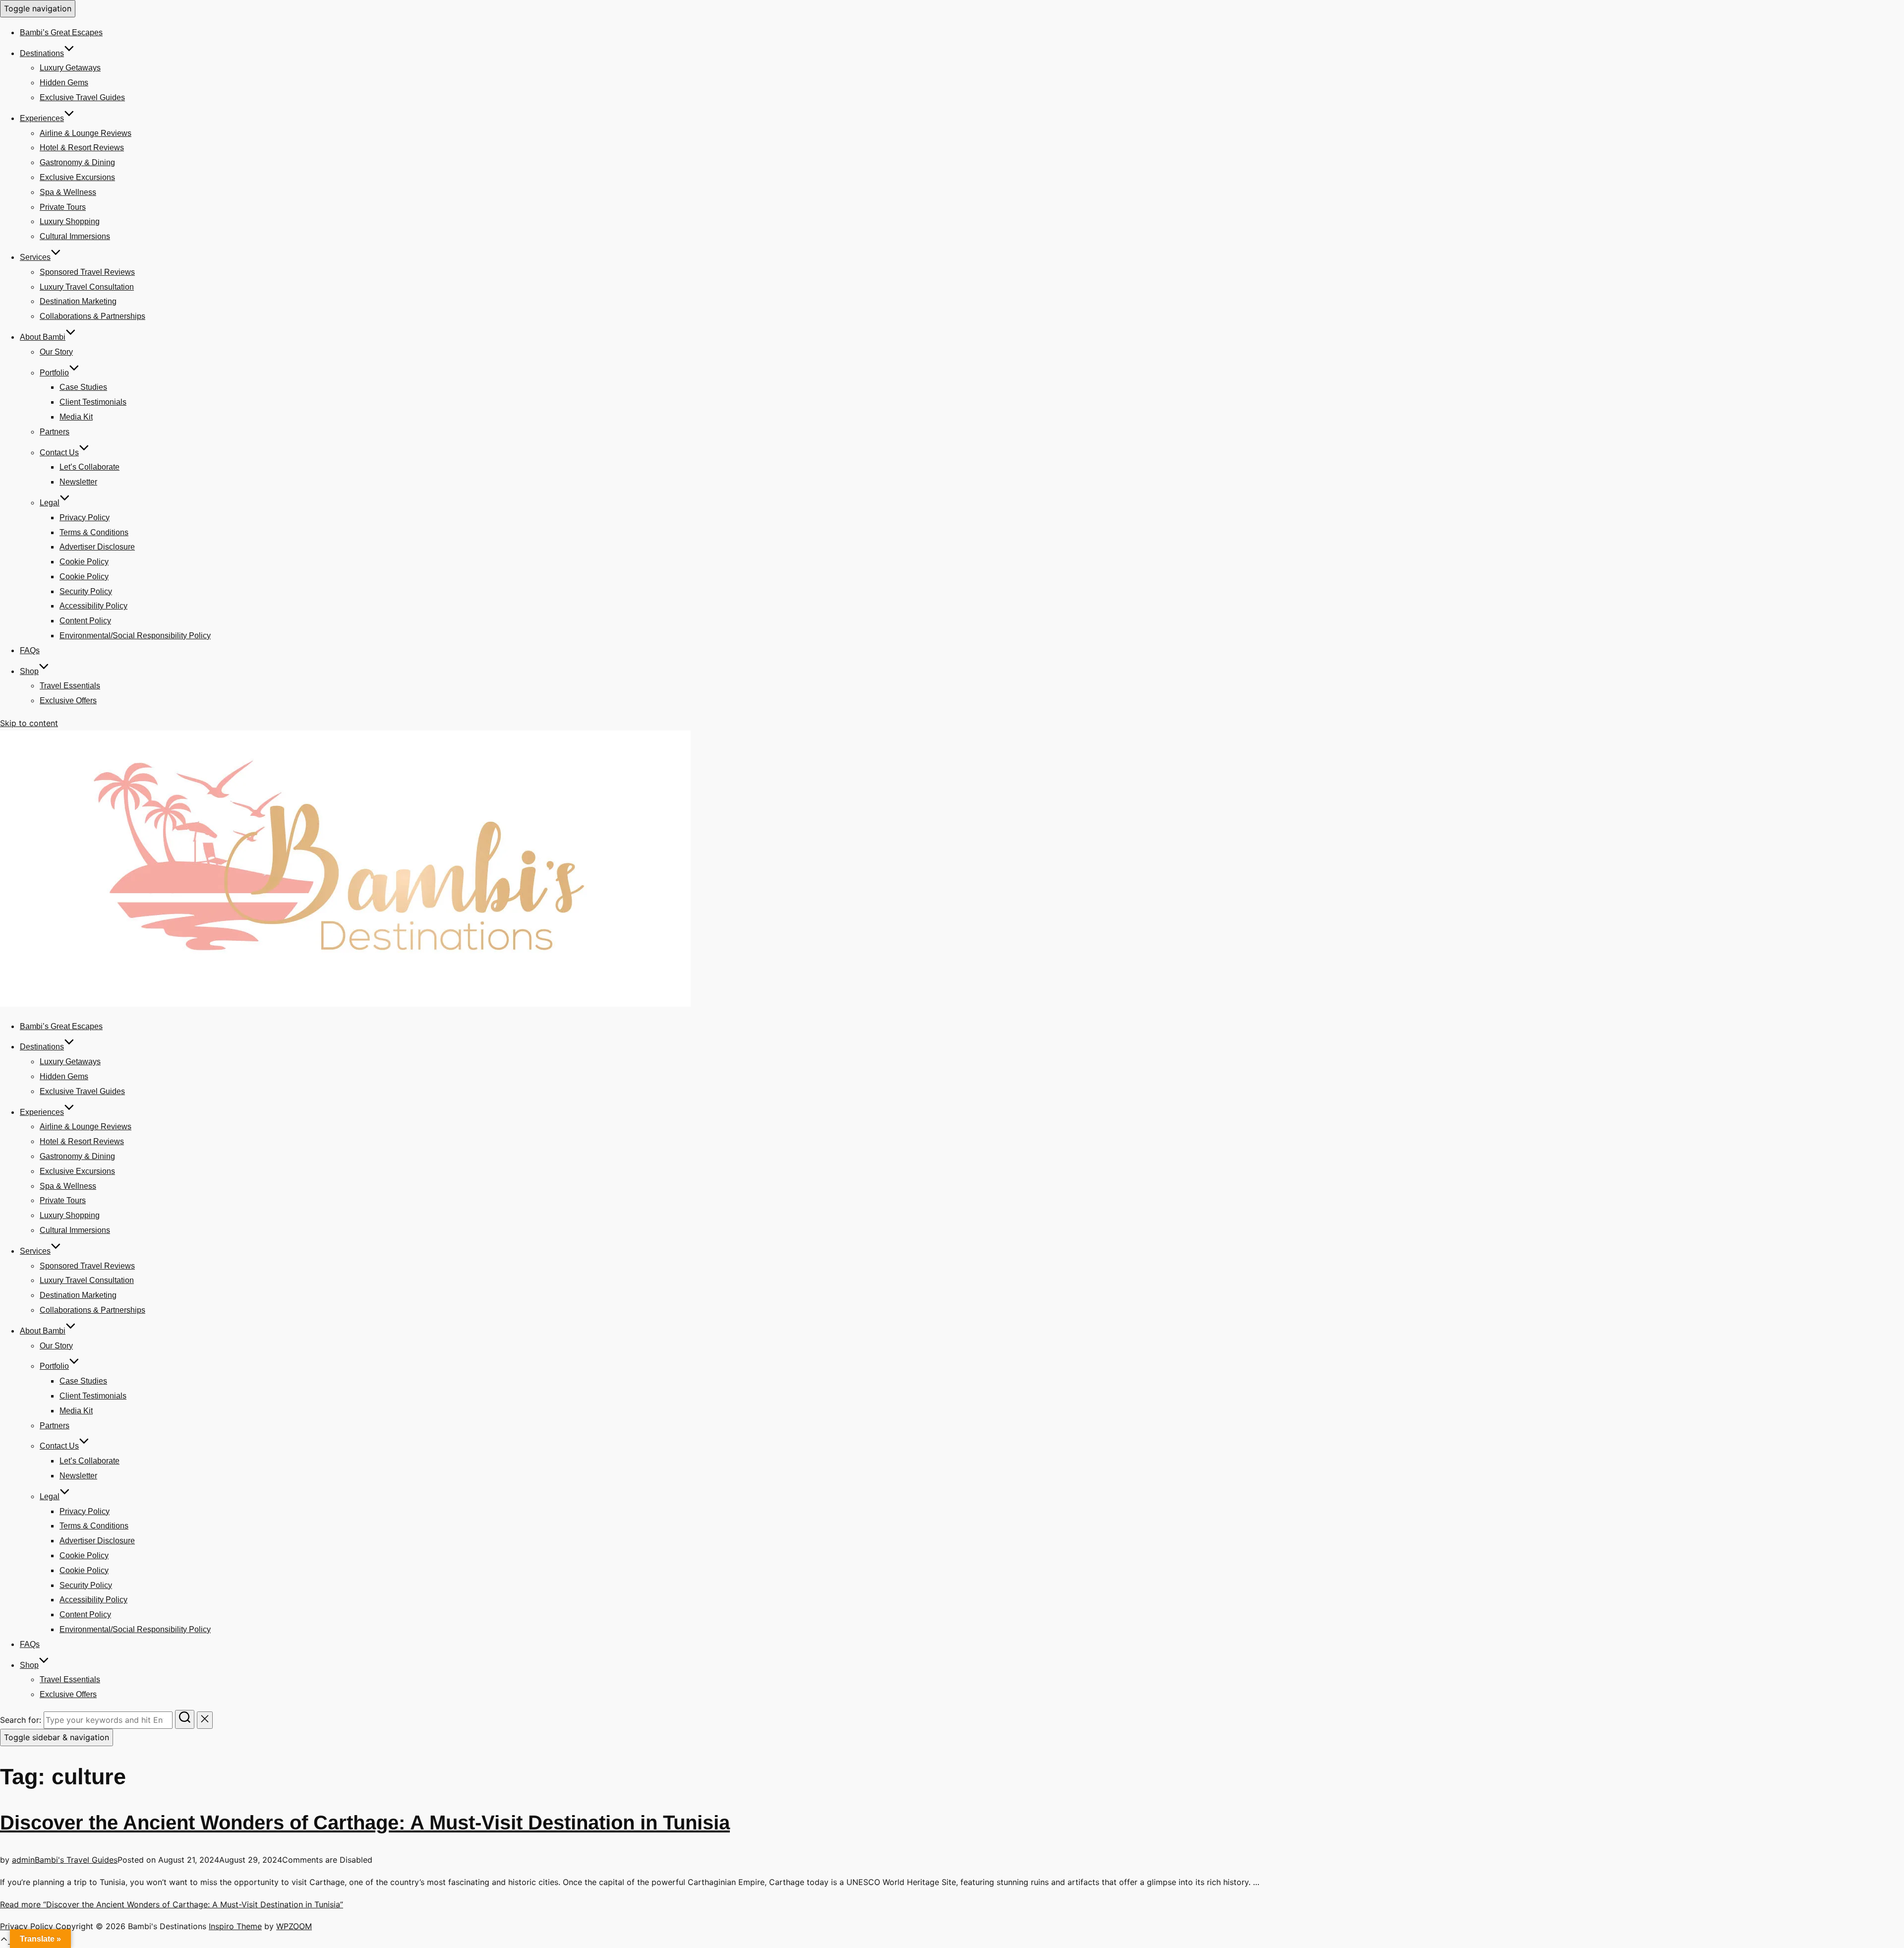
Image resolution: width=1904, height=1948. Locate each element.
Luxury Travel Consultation (87, 287)
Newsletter (78, 482)
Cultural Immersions (75, 236)
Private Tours (63, 207)
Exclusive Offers (68, 700)
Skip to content (29, 723)
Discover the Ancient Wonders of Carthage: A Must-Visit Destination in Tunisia (365, 1823)
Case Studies (83, 387)
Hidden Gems (64, 83)
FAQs (30, 650)
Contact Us (59, 453)
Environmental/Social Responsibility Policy (135, 636)
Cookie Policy (84, 562)
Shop (29, 671)
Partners (55, 432)
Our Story (56, 352)
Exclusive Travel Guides (82, 97)
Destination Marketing (78, 301)
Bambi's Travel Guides (76, 1860)
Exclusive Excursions (77, 177)
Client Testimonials (93, 402)
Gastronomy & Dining (77, 162)
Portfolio (54, 373)
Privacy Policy (85, 517)
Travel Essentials (70, 686)
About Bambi (43, 337)
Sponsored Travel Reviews (87, 272)
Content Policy (85, 621)
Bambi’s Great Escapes (61, 32)
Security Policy (86, 591)
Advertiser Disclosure (97, 547)
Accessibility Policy (93, 606)
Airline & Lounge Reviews (86, 133)
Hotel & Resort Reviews (82, 148)
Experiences (42, 118)
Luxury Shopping (70, 221)
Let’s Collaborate (89, 467)
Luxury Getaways (70, 68)
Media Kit (76, 417)
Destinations (42, 53)
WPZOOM (294, 1926)
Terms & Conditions (94, 532)
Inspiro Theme (235, 1926)
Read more (172, 1904)
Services (35, 257)
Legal (50, 503)
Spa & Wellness (68, 192)
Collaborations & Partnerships (92, 316)
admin (23, 1860)
